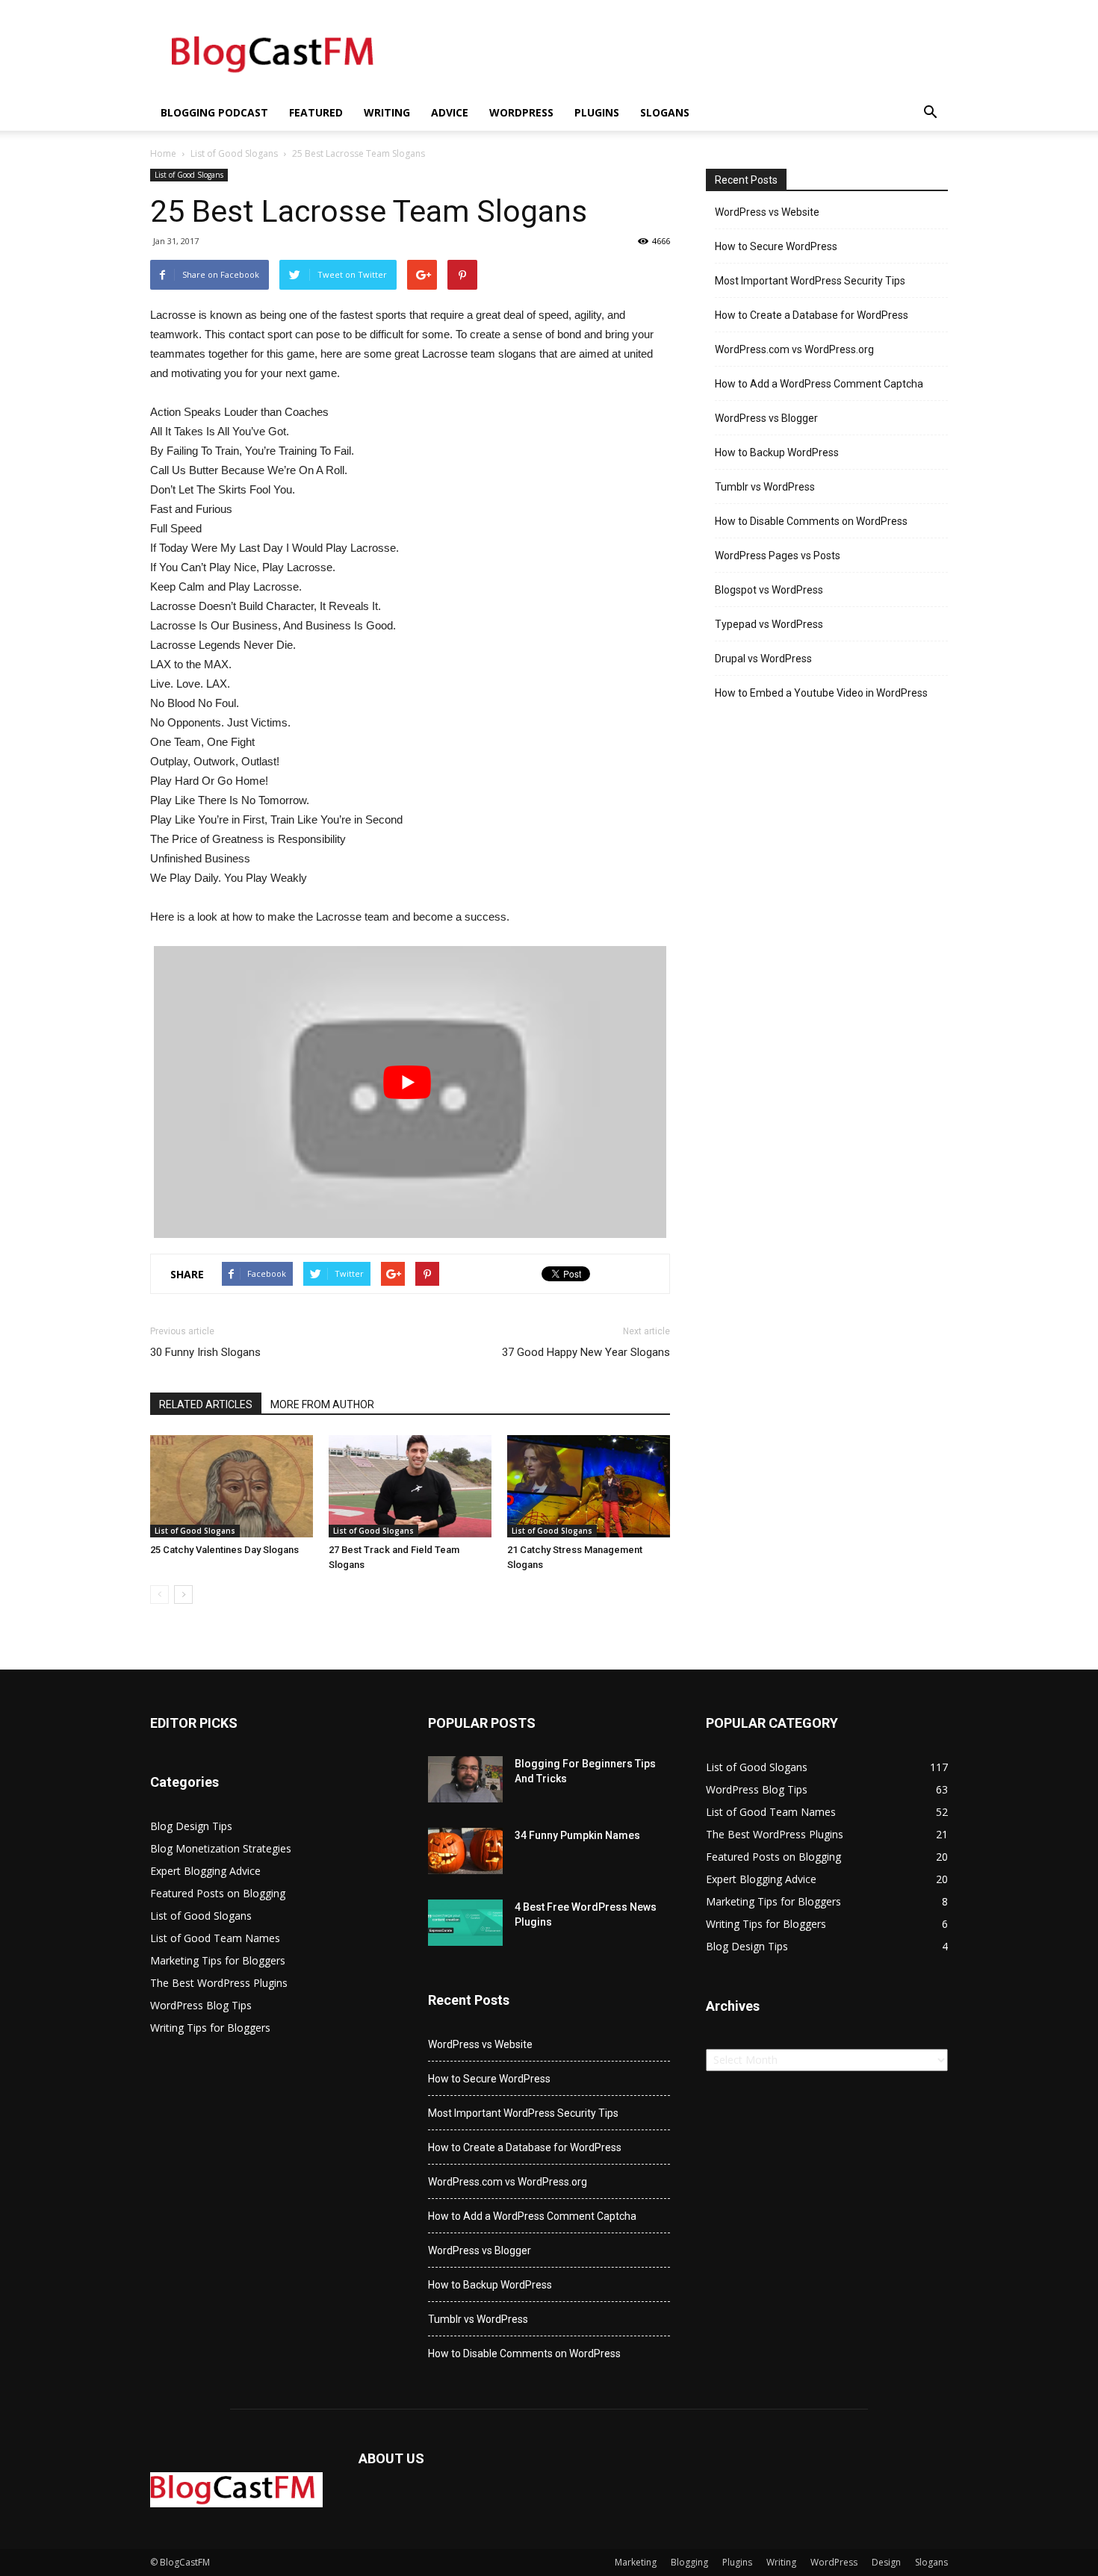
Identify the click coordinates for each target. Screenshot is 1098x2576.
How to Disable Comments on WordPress (811, 521)
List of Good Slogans (234, 153)
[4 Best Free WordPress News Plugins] (465, 1923)
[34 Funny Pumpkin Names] (465, 1851)
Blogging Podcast (214, 112)
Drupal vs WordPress (763, 659)
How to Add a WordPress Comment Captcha (819, 384)
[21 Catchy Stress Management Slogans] (589, 1486)
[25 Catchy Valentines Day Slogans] (232, 1486)
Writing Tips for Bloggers (210, 2028)
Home (163, 153)
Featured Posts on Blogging (218, 1893)
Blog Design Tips (191, 1826)
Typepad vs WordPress (769, 624)
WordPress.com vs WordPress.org (794, 349)
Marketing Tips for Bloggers (218, 1960)
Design (886, 2562)
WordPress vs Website (767, 212)
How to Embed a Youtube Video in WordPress (821, 693)
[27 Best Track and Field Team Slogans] (410, 1486)
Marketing (636, 2562)
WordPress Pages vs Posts (778, 556)
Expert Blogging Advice (205, 1871)
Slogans (665, 112)
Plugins (597, 112)
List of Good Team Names (215, 1938)
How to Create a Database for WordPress (812, 315)
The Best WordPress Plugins (219, 1983)
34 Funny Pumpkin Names (577, 1835)
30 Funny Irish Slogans (205, 1352)
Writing (387, 112)
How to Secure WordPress (776, 246)
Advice (450, 112)
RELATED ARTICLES (206, 1404)
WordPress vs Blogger (766, 418)
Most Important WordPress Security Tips (810, 281)
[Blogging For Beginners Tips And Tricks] (465, 1780)
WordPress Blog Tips (201, 2005)
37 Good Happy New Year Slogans (586, 1352)
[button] (930, 113)
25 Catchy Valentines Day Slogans (224, 1550)
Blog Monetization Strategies (221, 1848)
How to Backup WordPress (777, 452)
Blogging (689, 2562)
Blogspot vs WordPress (769, 590)
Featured (316, 112)
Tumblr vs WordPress (765, 487)
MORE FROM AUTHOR (322, 1404)
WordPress (521, 112)
